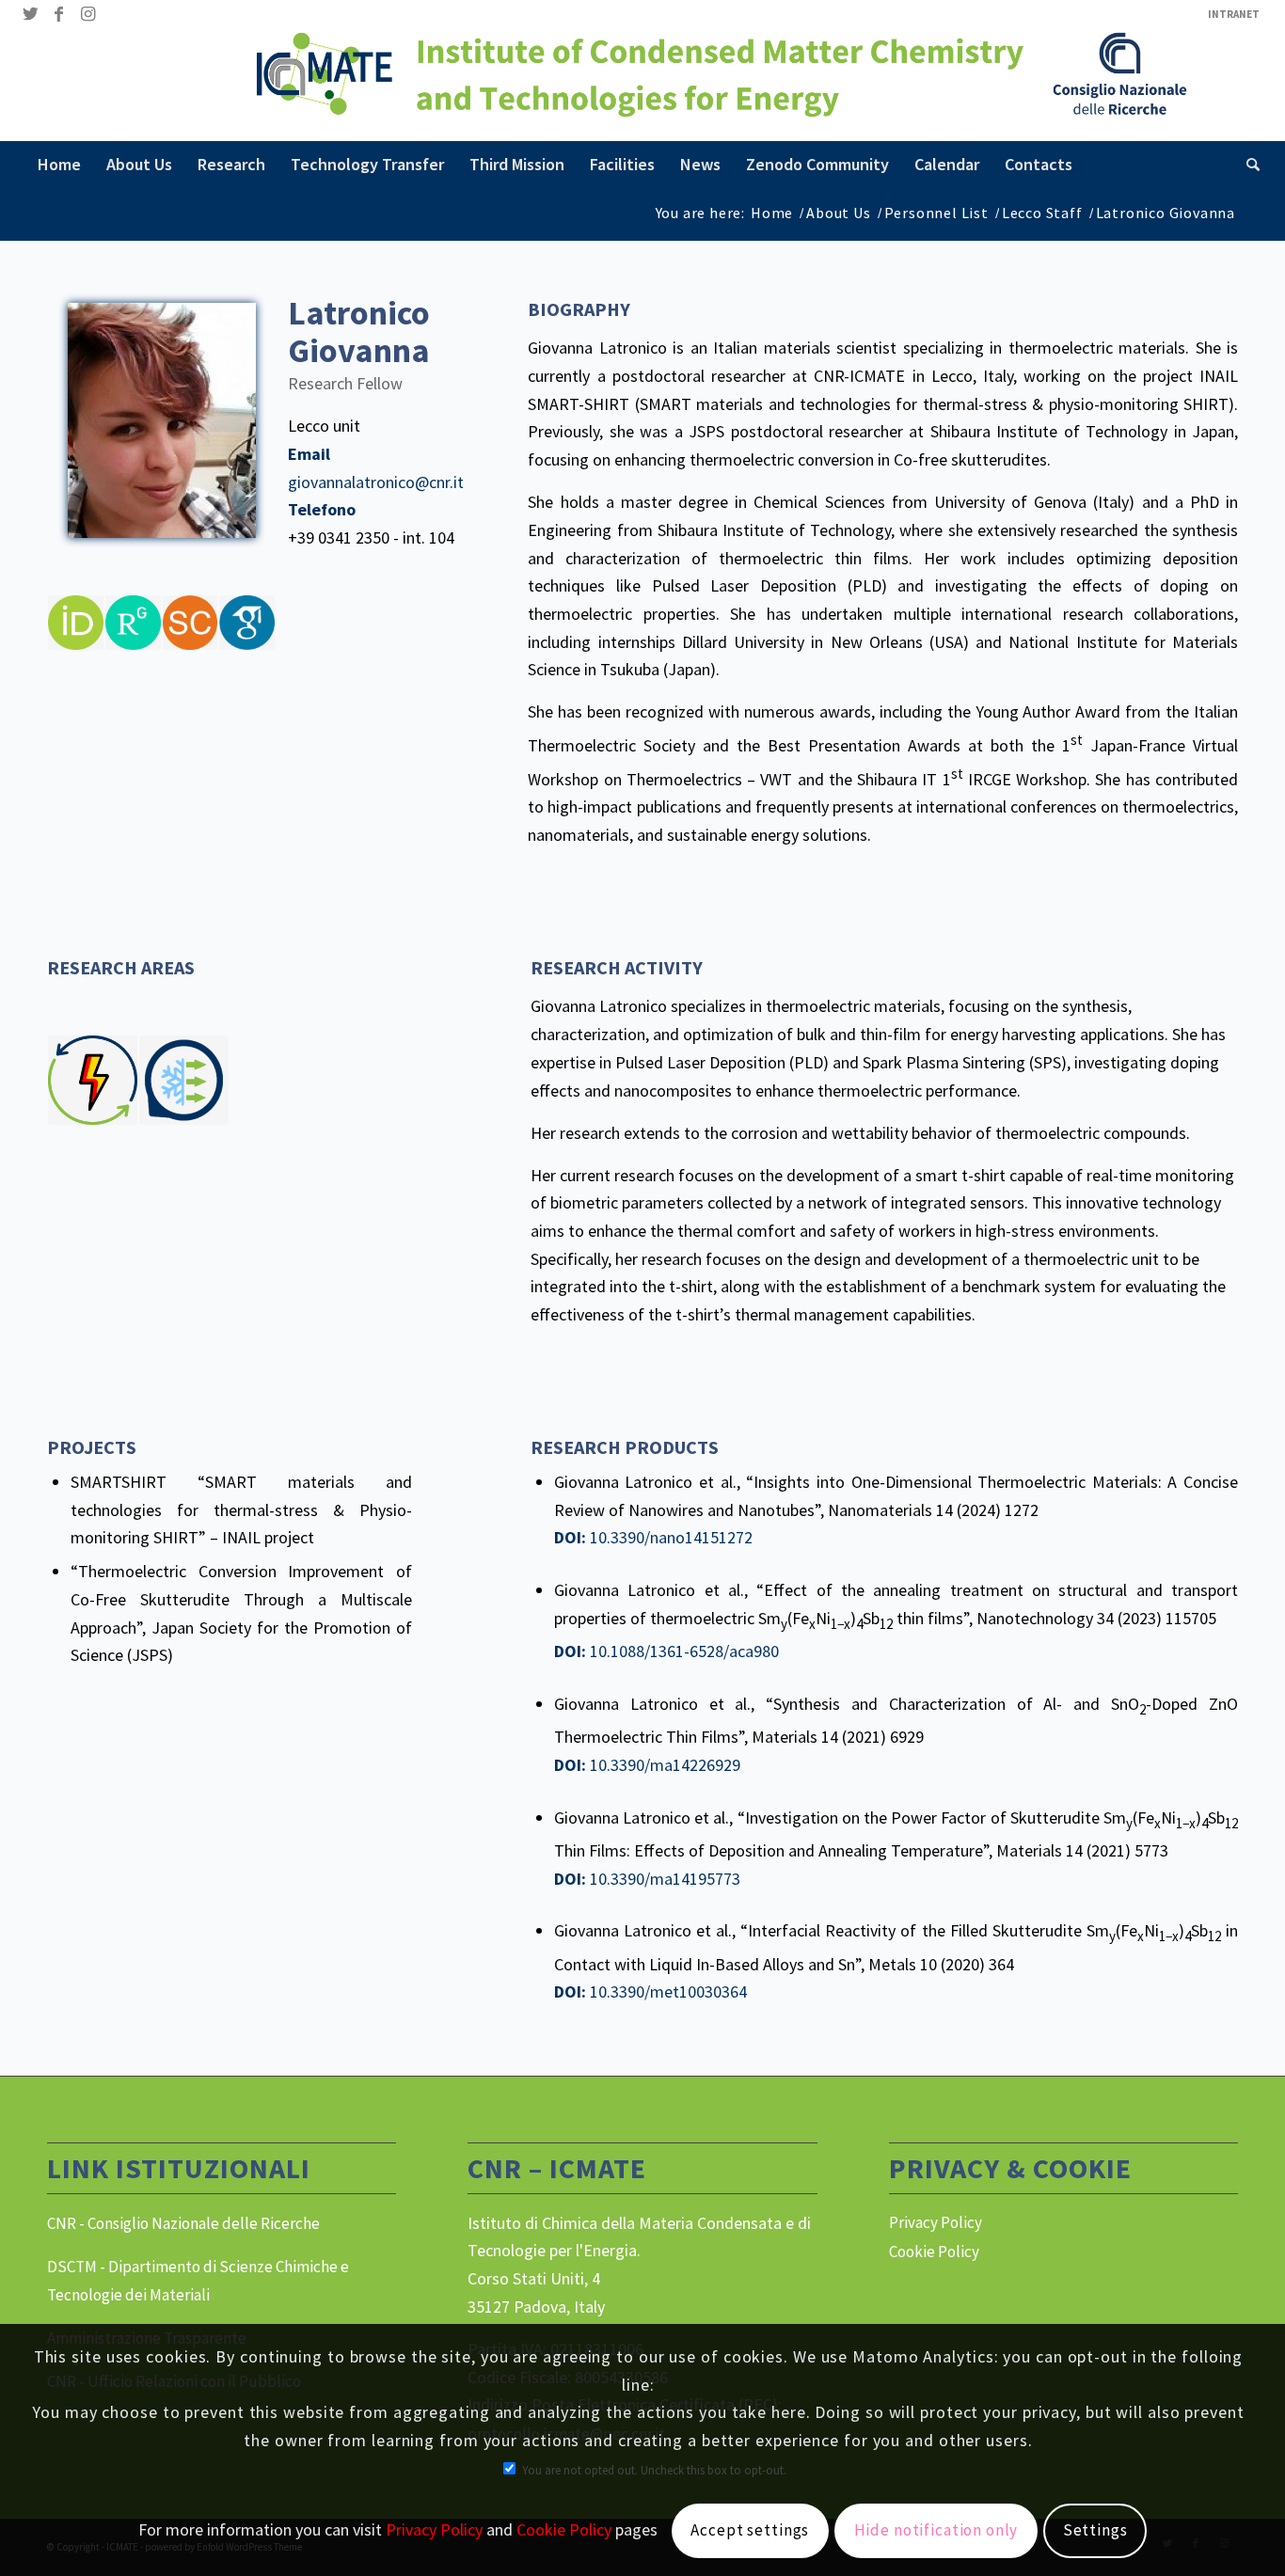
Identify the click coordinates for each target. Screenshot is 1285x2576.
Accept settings (750, 2530)
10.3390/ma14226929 (665, 1765)
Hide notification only (936, 2530)
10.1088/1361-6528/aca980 (684, 1651)
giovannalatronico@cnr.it (376, 482)
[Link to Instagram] (87, 14)
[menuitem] (1229, 14)
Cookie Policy (934, 2252)
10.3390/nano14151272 (671, 1537)
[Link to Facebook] (59, 14)
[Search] (1247, 165)
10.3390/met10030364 (668, 1991)
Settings (1095, 2530)
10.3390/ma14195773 (665, 1879)
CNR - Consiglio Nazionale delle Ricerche (183, 2223)
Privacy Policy (936, 2222)
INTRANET (1234, 14)
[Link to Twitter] (31, 14)
